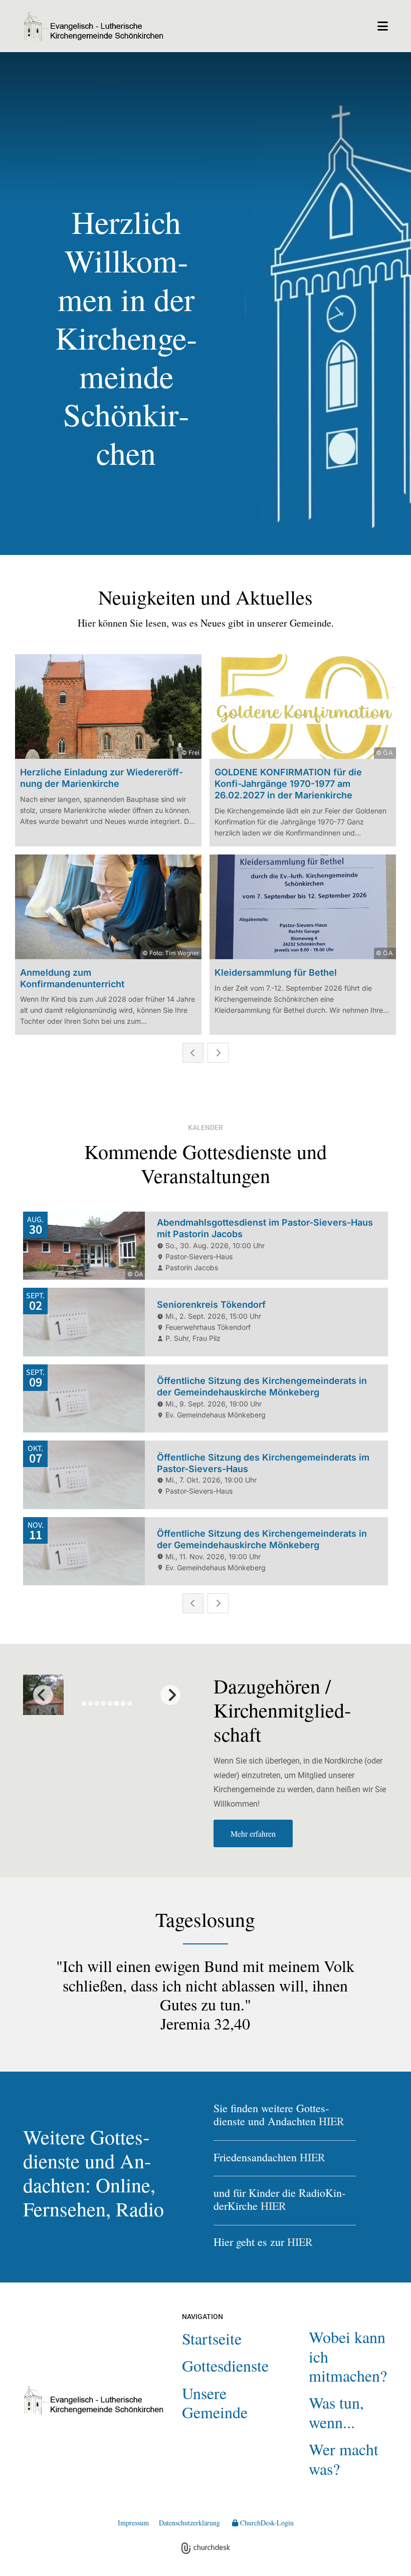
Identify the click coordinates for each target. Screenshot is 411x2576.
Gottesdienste (225, 2365)
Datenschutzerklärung (189, 2523)
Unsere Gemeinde (215, 2402)
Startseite (212, 2338)
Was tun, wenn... (336, 2412)
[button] (285, 26)
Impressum (133, 2523)
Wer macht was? (344, 2459)
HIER (332, 2121)
